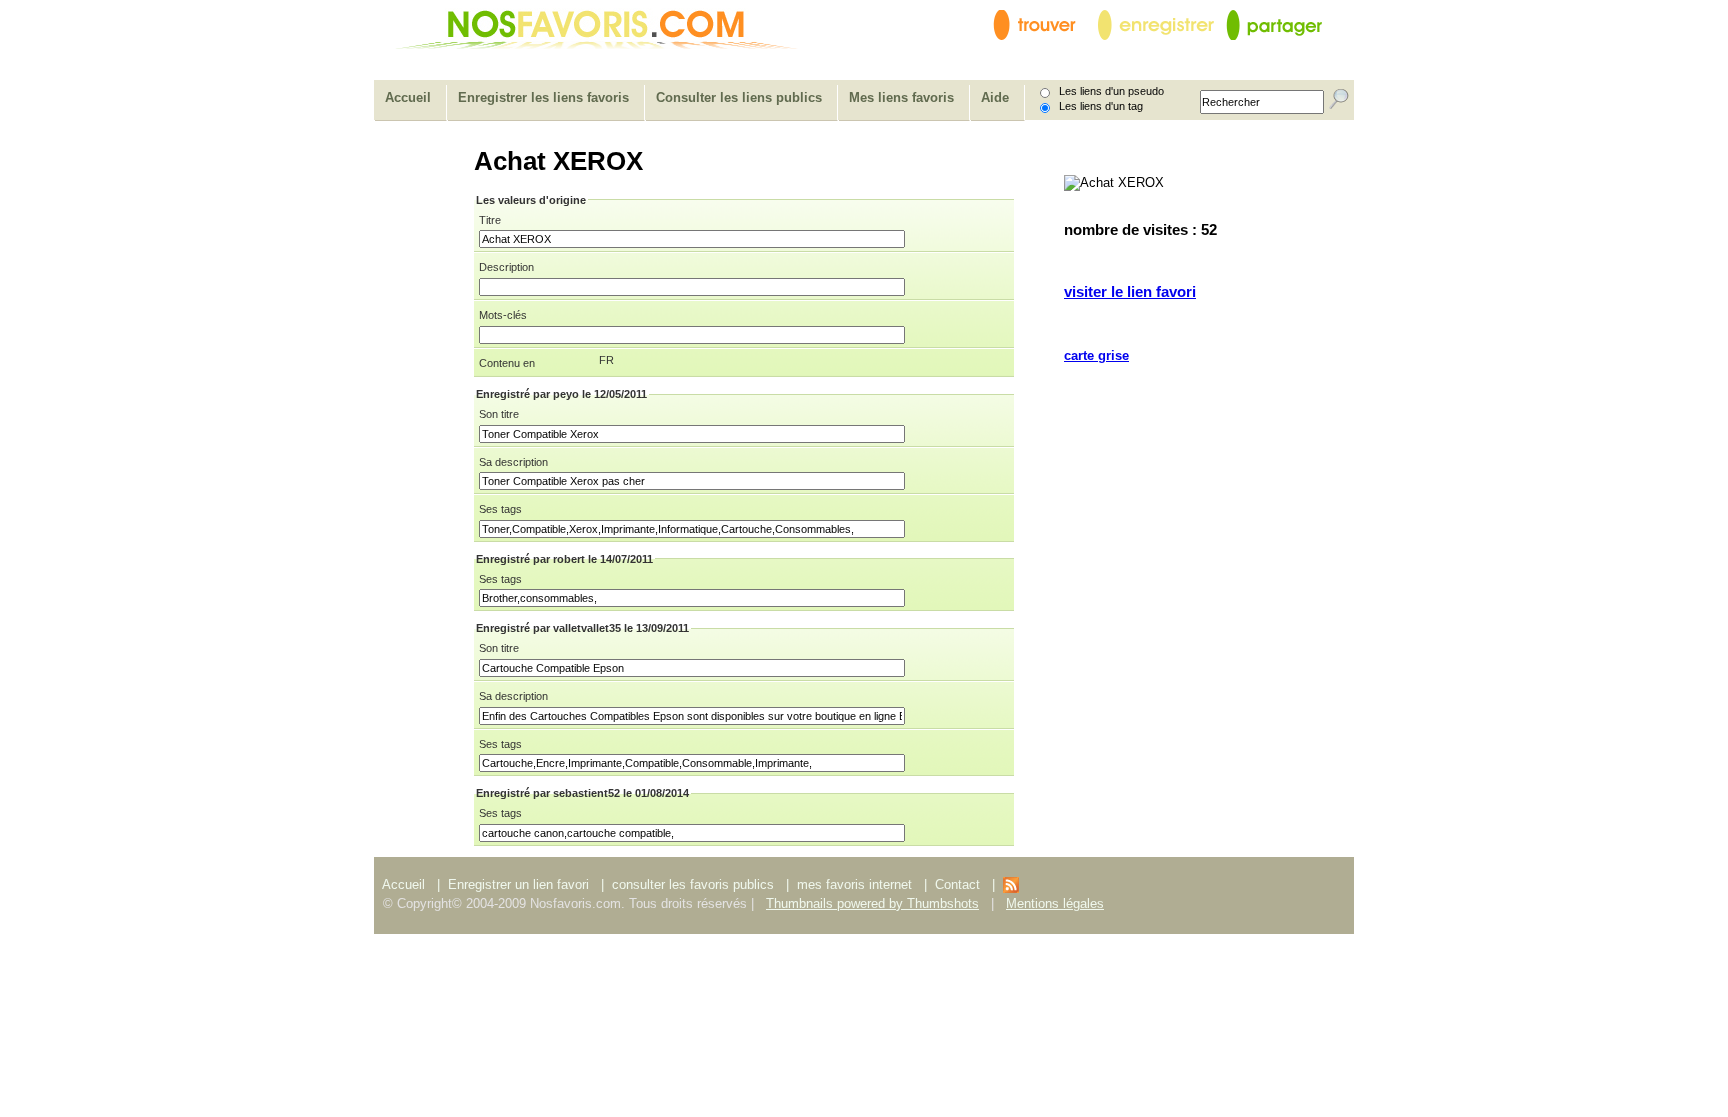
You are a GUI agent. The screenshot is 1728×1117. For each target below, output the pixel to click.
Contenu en (507, 363)
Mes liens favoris (901, 97)
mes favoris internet (854, 884)
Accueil (408, 97)
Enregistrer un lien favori (518, 884)
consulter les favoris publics (693, 884)
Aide (995, 97)
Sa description (513, 462)
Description (506, 267)
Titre (490, 220)
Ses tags (500, 509)
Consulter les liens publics (739, 97)
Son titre (499, 414)
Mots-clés (503, 315)
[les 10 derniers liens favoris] (1011, 888)
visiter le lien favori (1130, 291)
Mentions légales (1055, 903)
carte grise (1096, 355)
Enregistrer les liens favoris (543, 97)
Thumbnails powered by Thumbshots (872, 903)
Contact (959, 884)
